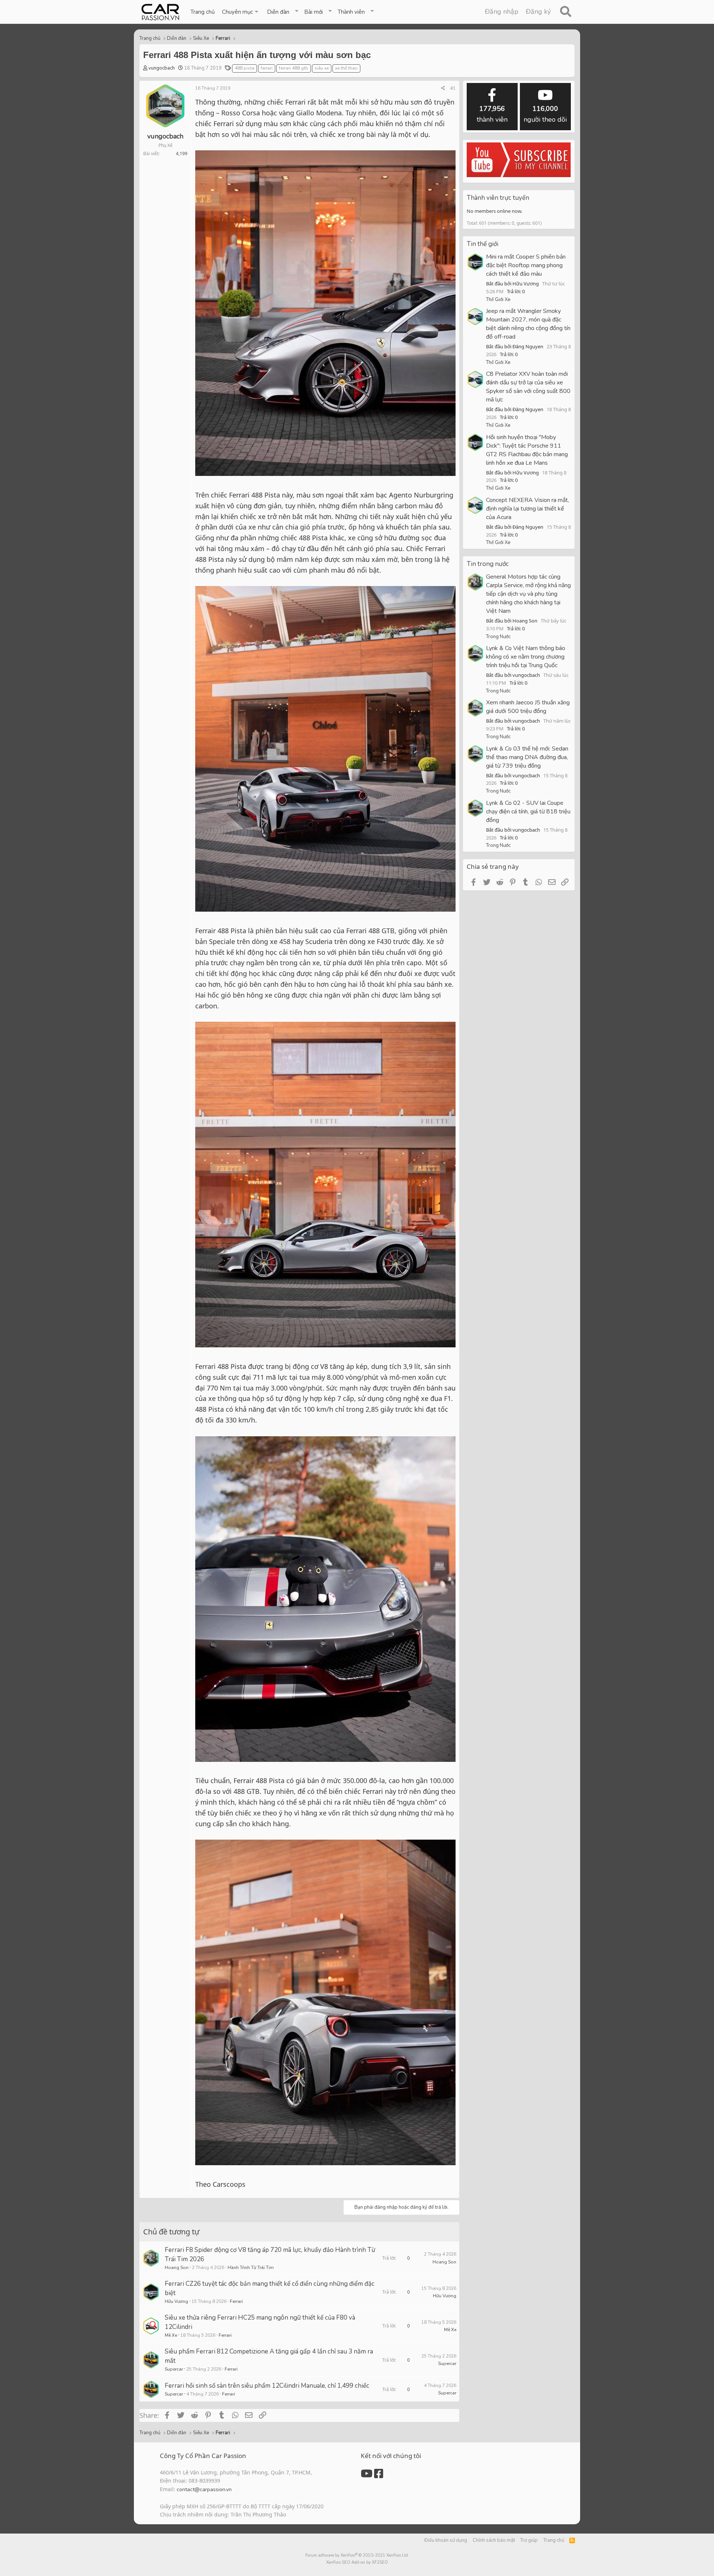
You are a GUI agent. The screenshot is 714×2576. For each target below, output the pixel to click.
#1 (453, 88)
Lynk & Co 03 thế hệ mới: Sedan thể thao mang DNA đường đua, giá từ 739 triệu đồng (527, 757)
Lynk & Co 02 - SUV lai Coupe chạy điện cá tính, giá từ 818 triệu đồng (528, 812)
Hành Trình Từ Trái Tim (251, 2268)
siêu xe (322, 68)
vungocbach (162, 68)
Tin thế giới (483, 244)
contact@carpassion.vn (204, 2489)
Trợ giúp (529, 2540)
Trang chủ (202, 12)
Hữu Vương (176, 2301)
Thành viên (351, 12)
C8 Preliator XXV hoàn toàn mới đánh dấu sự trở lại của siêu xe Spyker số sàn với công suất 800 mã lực (528, 387)
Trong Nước (498, 637)
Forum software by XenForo (357, 2555)
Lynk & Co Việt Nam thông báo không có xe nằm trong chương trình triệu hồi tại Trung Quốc (526, 657)
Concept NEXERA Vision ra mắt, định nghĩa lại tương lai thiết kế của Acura (528, 509)
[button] (241, 12)
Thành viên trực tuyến (498, 198)
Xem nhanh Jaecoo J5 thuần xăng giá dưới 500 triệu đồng (528, 707)
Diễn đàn (278, 12)
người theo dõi (545, 114)
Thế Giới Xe (498, 300)
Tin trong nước (488, 564)
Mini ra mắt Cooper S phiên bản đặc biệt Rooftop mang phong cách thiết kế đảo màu (526, 265)
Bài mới (313, 12)
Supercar (174, 2369)
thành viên (492, 114)
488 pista (245, 68)
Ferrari (236, 2301)
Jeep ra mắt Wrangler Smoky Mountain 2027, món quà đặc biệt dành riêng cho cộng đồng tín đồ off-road (528, 324)
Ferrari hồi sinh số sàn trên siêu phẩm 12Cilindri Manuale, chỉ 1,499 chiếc (267, 2386)
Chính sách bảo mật (494, 2540)
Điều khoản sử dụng (446, 2540)
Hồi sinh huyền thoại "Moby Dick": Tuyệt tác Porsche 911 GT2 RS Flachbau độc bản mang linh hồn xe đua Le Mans (527, 450)
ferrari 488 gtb (294, 68)
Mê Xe (171, 2335)
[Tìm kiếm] (565, 12)
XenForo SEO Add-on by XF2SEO (357, 2562)
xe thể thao (346, 68)
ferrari (267, 68)
